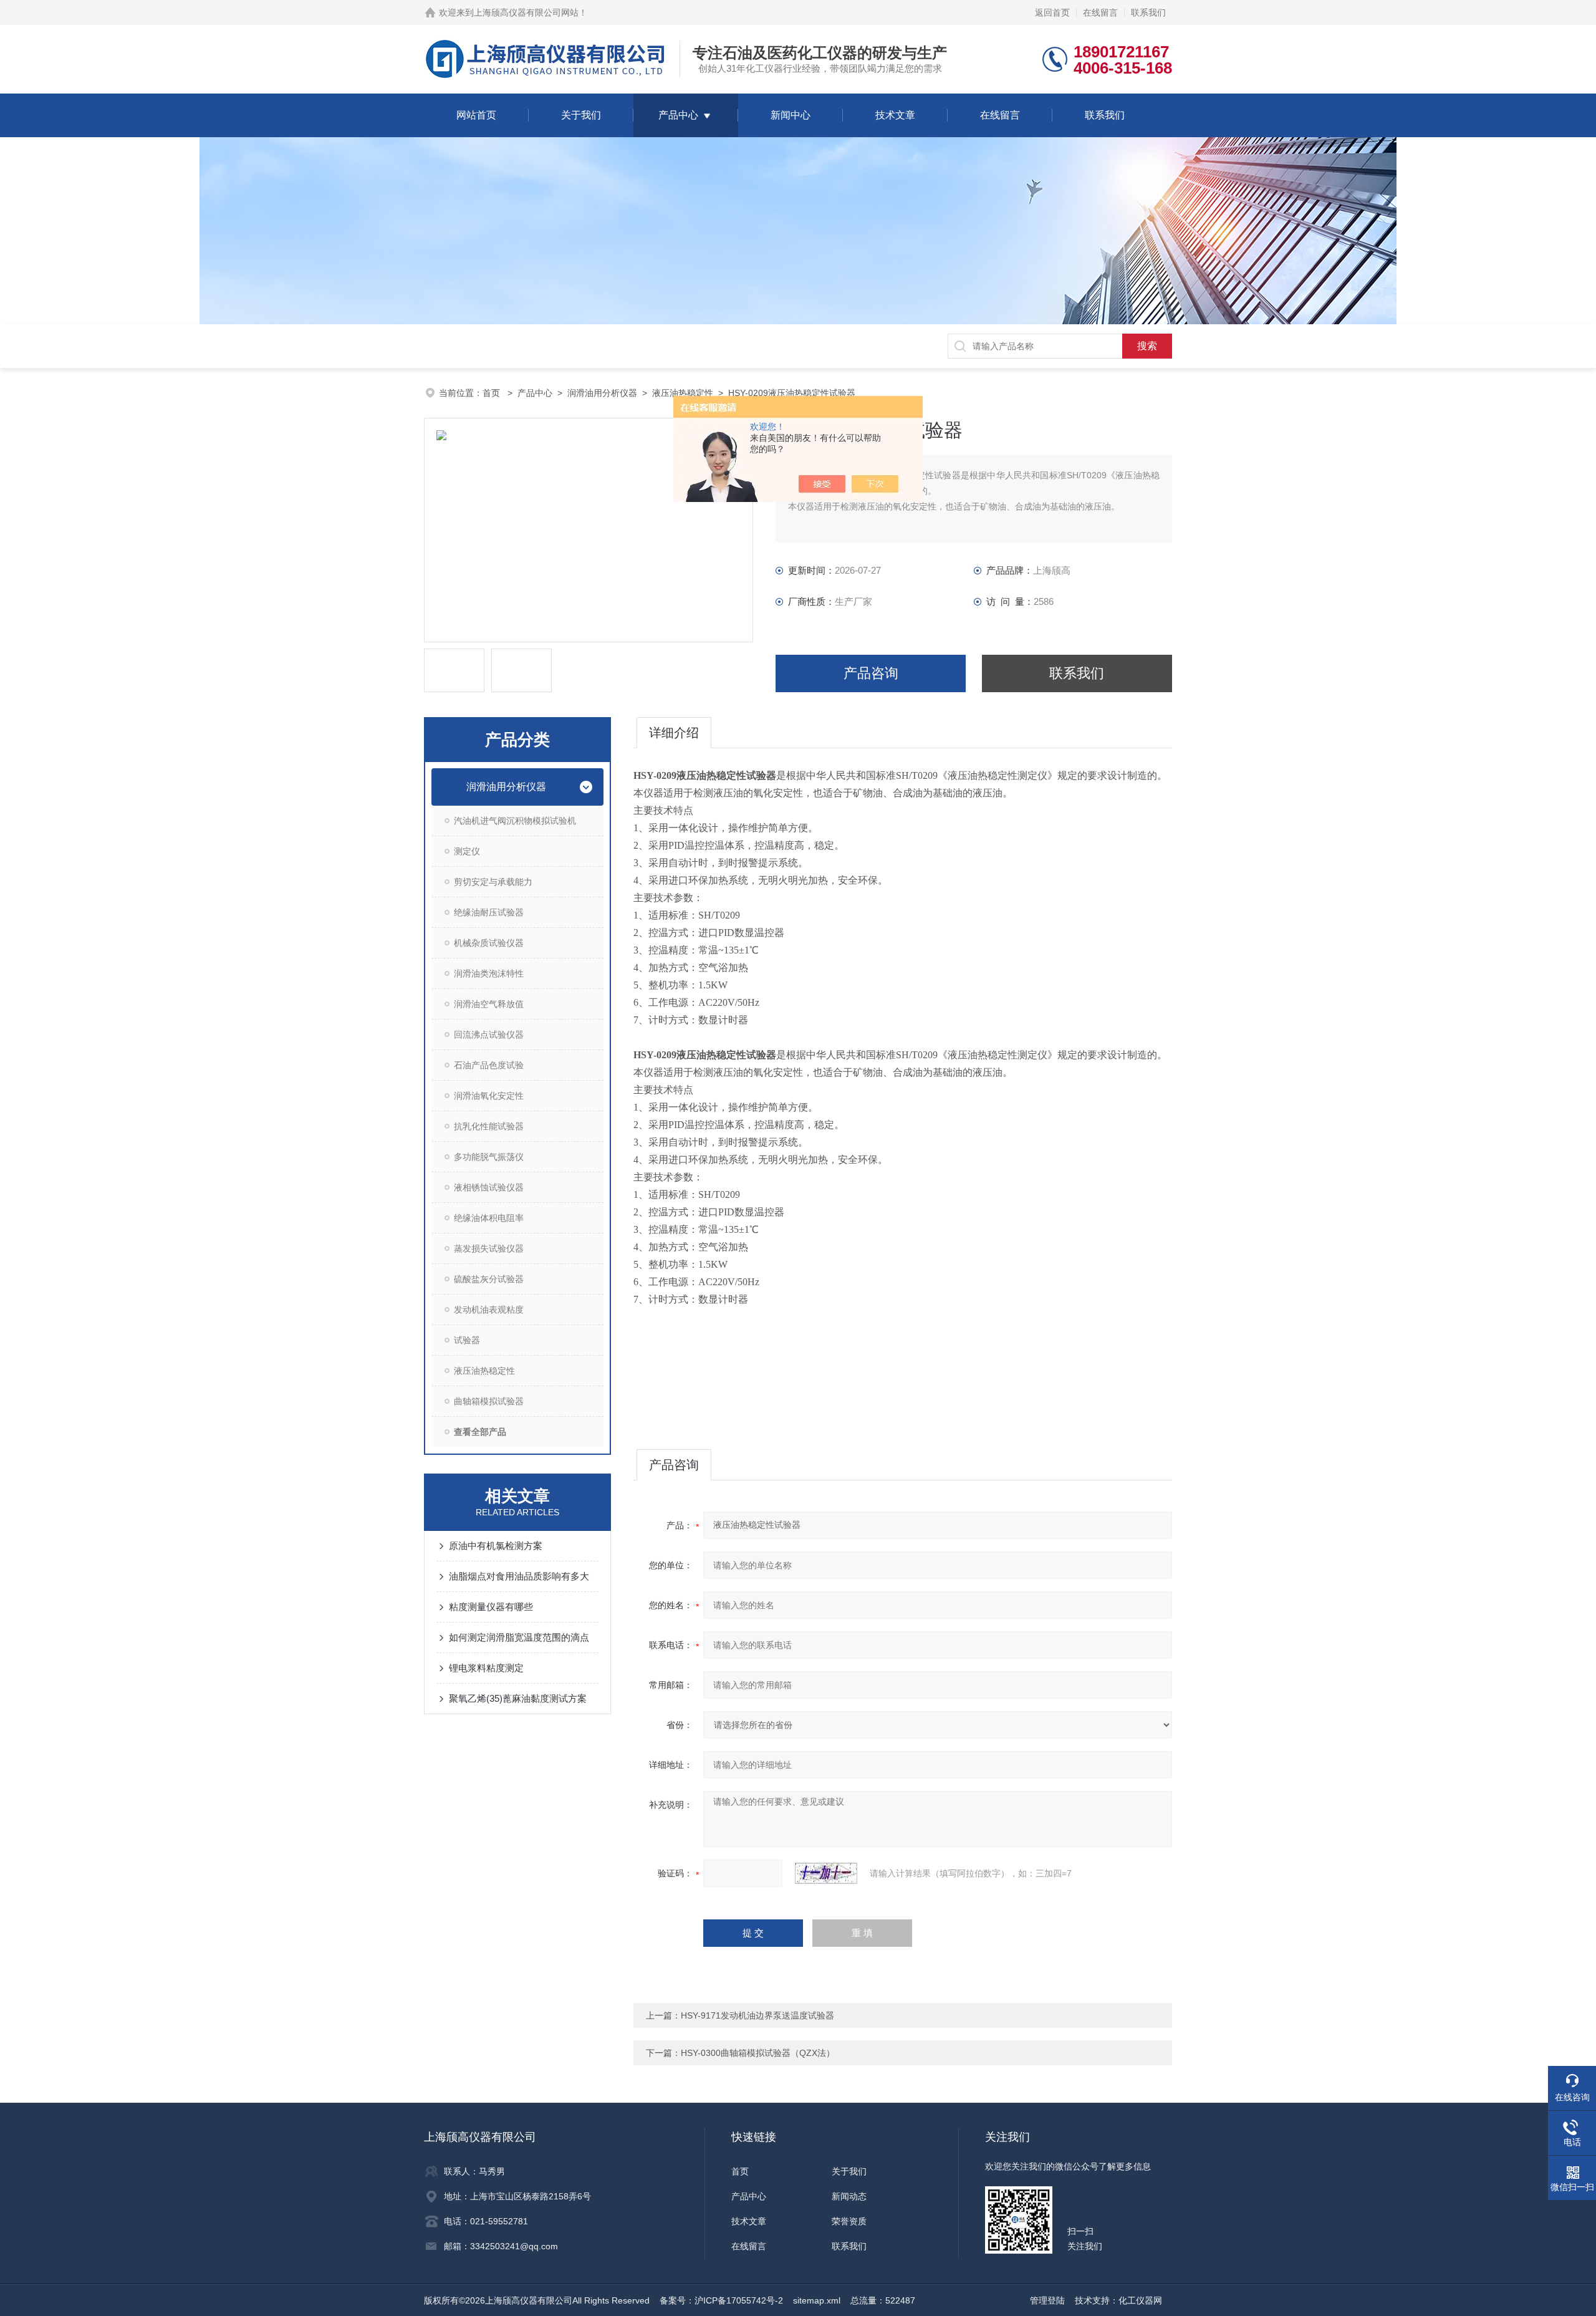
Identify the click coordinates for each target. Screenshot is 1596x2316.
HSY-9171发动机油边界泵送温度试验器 (757, 2015)
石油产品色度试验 (489, 1065)
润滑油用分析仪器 (602, 393)
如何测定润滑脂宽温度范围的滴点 (519, 1637)
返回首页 (1052, 12)
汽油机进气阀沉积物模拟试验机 (515, 821)
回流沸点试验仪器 (489, 1035)
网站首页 (476, 115)
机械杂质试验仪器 (489, 943)
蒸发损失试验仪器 (489, 1248)
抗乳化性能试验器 (489, 1126)
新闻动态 (849, 2196)
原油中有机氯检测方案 (496, 1546)
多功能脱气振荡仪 (489, 1157)
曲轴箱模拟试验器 (489, 1401)
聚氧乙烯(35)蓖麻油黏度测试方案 (518, 1698)
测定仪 (467, 851)
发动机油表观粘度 (489, 1310)
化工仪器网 (1140, 2300)
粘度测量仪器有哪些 (491, 1607)
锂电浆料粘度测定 (486, 1668)
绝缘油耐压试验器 (489, 912)
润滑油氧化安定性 (489, 1096)
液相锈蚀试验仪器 (489, 1187)
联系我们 (1148, 12)
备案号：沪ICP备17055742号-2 (721, 2300)
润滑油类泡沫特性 (489, 973)
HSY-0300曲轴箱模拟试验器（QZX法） (758, 2053)
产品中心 (678, 115)
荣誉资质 (849, 2221)
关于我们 (581, 115)
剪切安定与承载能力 (493, 882)
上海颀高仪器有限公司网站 (526, 12)
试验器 (467, 1340)
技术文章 (895, 115)
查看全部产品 (480, 1432)
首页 (493, 393)
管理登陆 (1047, 2300)
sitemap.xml (817, 2300)
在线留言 (1100, 12)
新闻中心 (791, 115)
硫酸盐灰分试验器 (489, 1279)
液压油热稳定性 (683, 393)
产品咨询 (871, 673)
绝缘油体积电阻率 (489, 1218)
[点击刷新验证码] (826, 1873)
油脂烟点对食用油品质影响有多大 (519, 1576)
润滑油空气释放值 (489, 1004)
